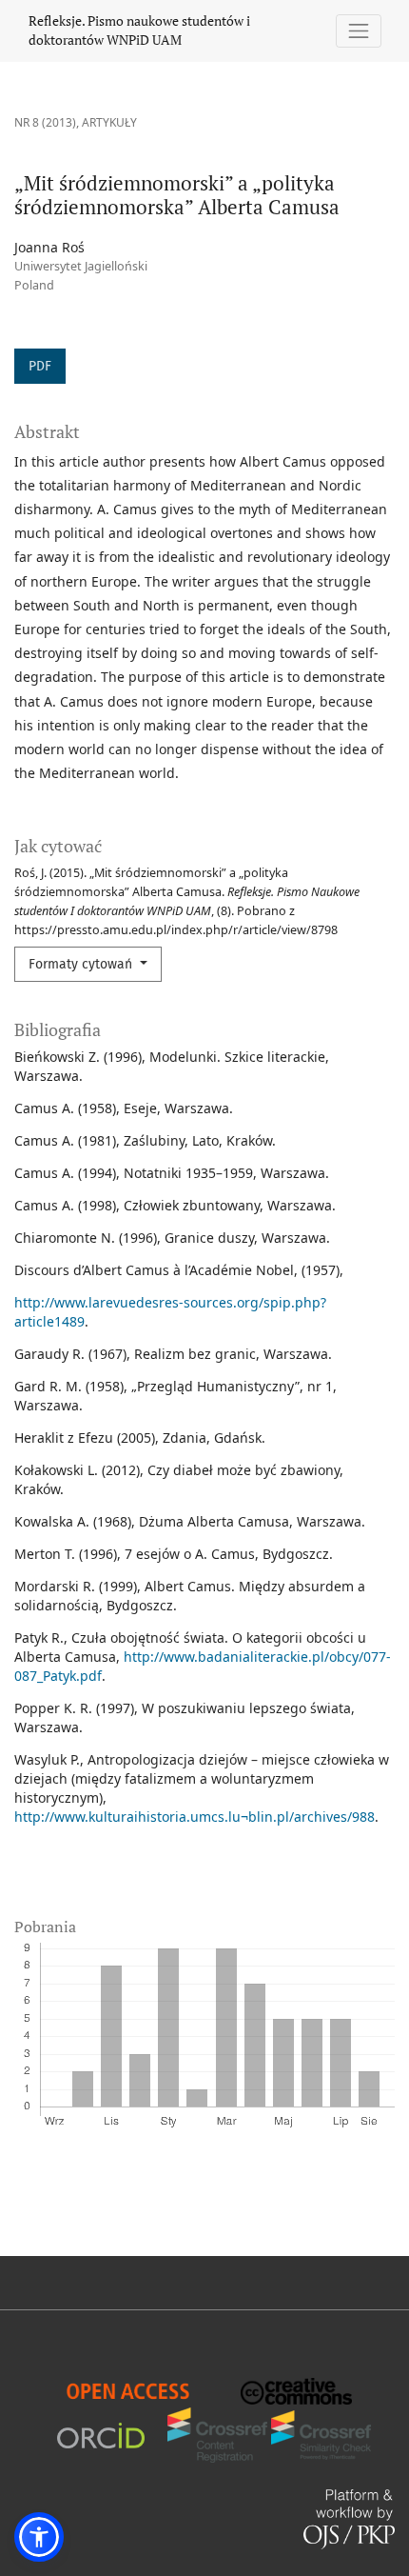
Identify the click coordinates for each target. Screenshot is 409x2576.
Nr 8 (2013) (45, 122)
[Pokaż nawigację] (359, 31)
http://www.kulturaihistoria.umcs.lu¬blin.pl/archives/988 (195, 1817)
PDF (40, 366)
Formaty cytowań (82, 964)
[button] (39, 2537)
